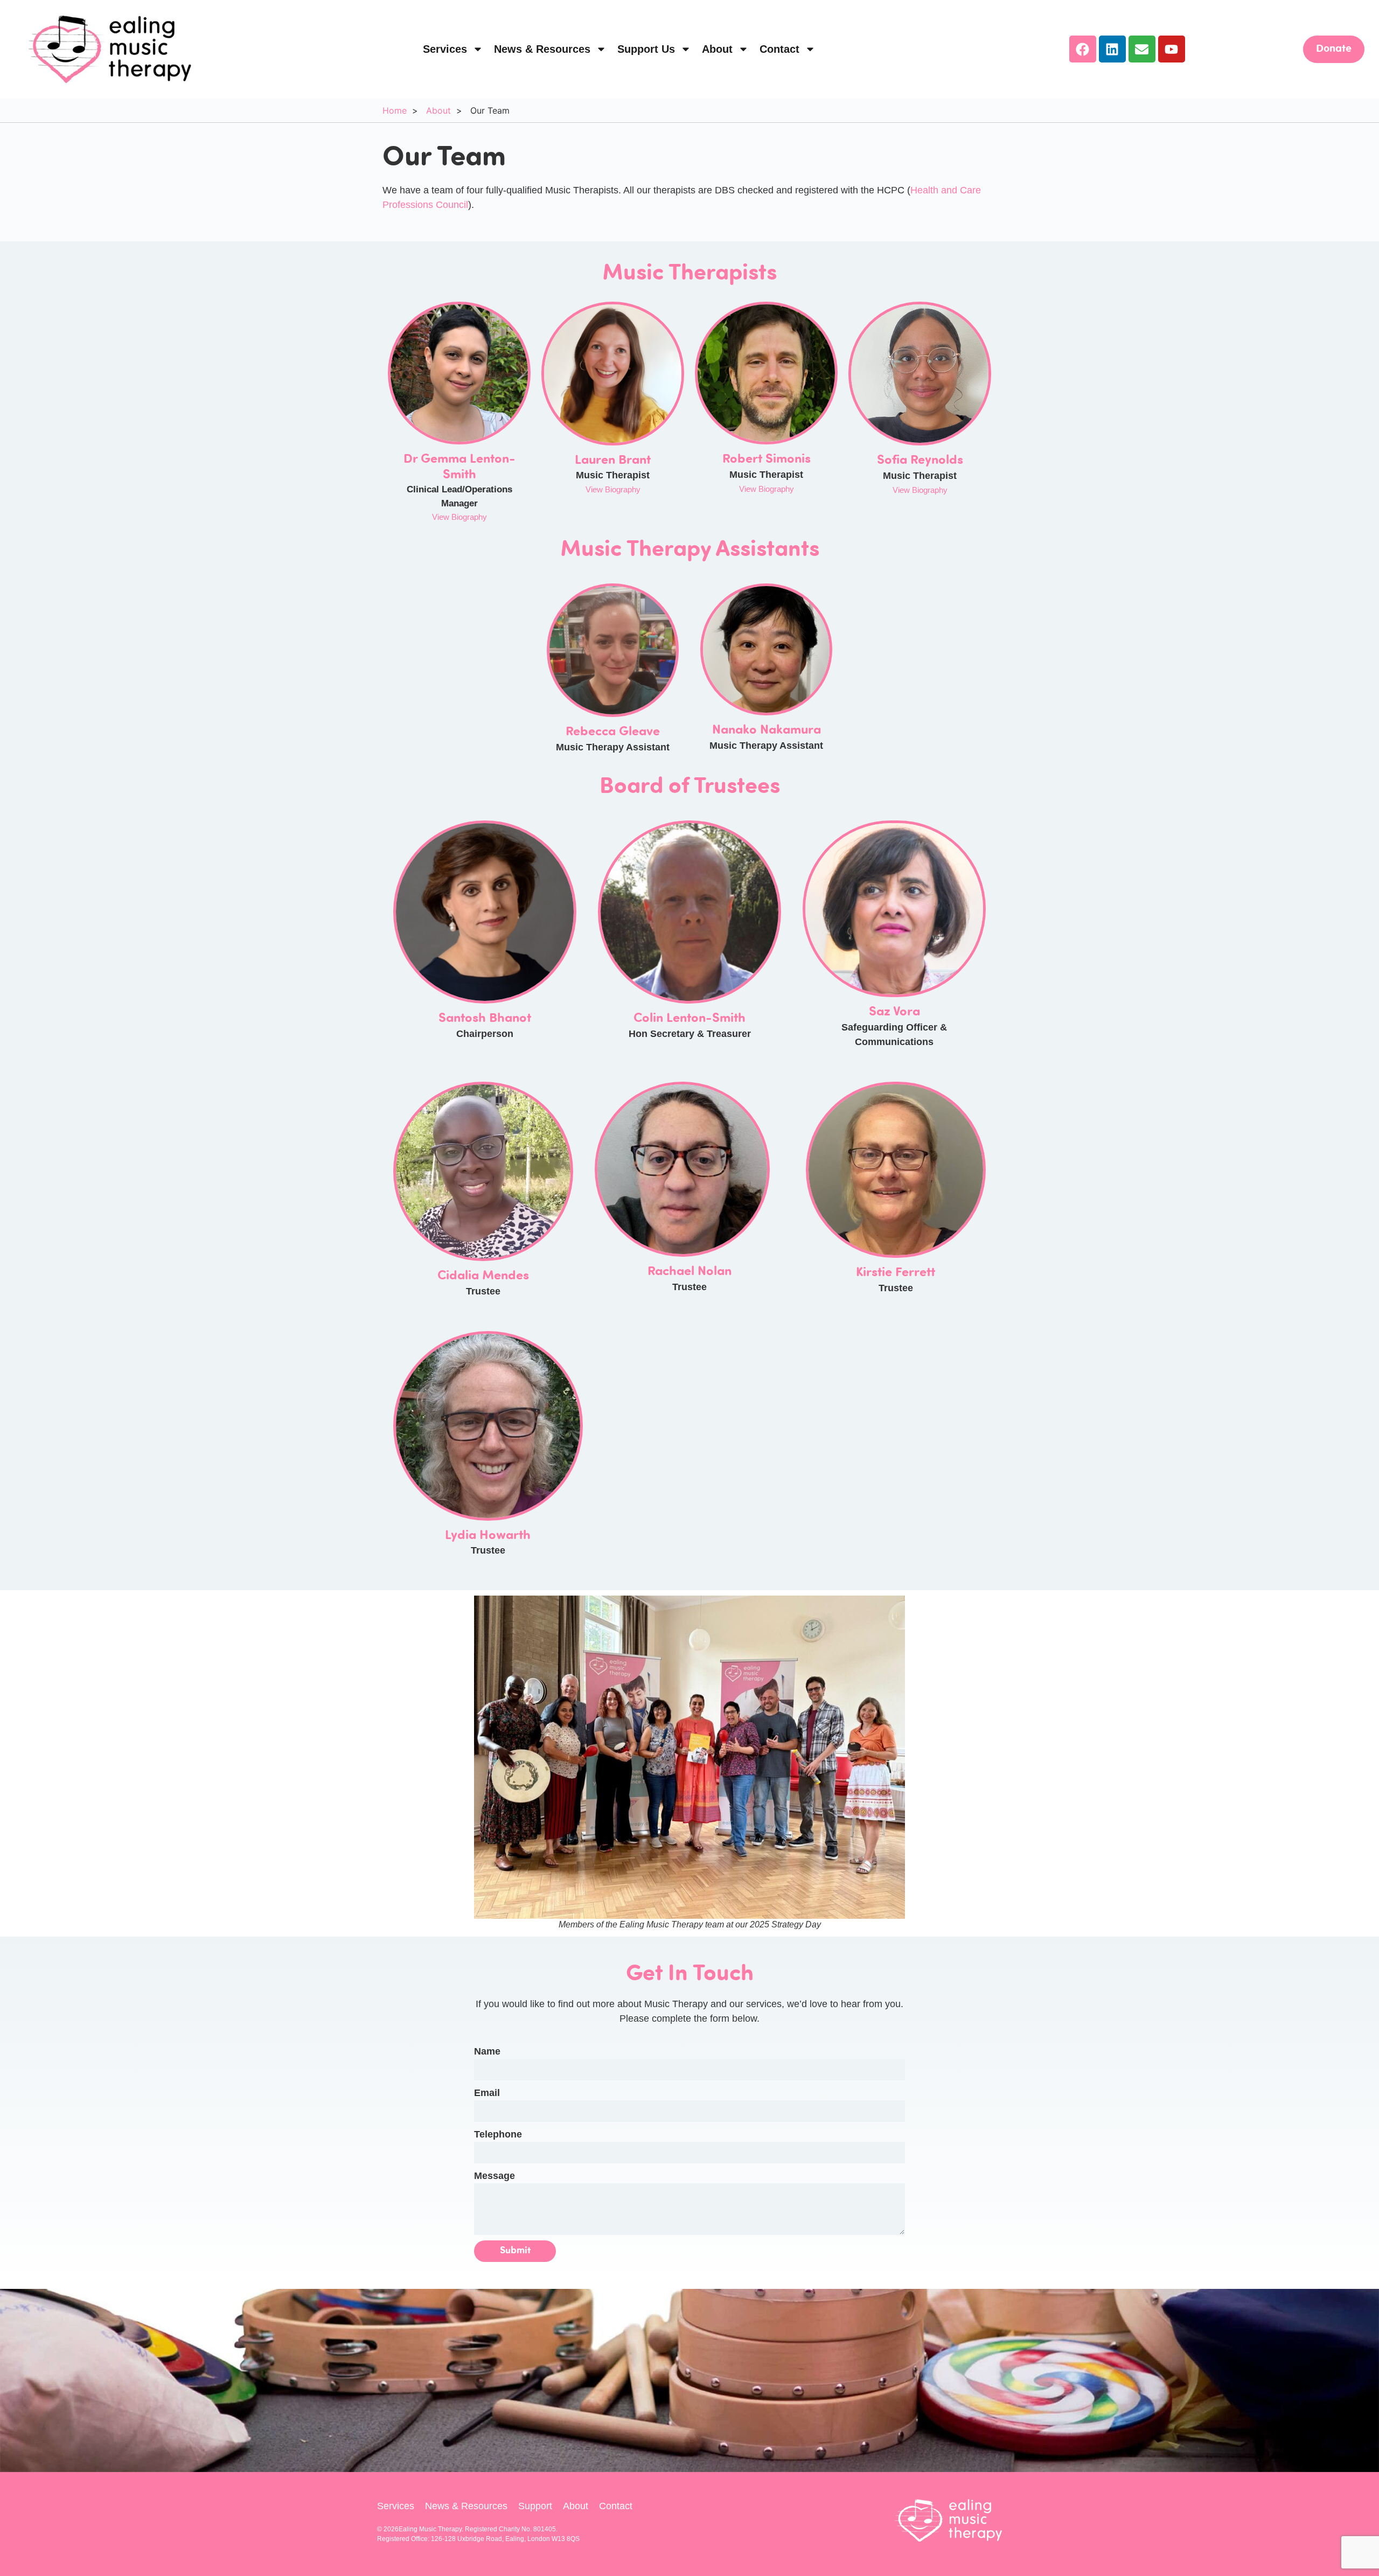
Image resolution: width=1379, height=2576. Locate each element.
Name (487, 2051)
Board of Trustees (690, 788)
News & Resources (542, 49)
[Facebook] (1083, 49)
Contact (779, 49)
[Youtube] (1172, 49)
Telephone (498, 2134)
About (717, 49)
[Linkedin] (1112, 49)
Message (495, 2176)
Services (445, 49)
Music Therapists (689, 274)
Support (535, 2506)
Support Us (646, 49)
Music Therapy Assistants (690, 551)
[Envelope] (1142, 49)
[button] (920, 490)
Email (487, 2093)
